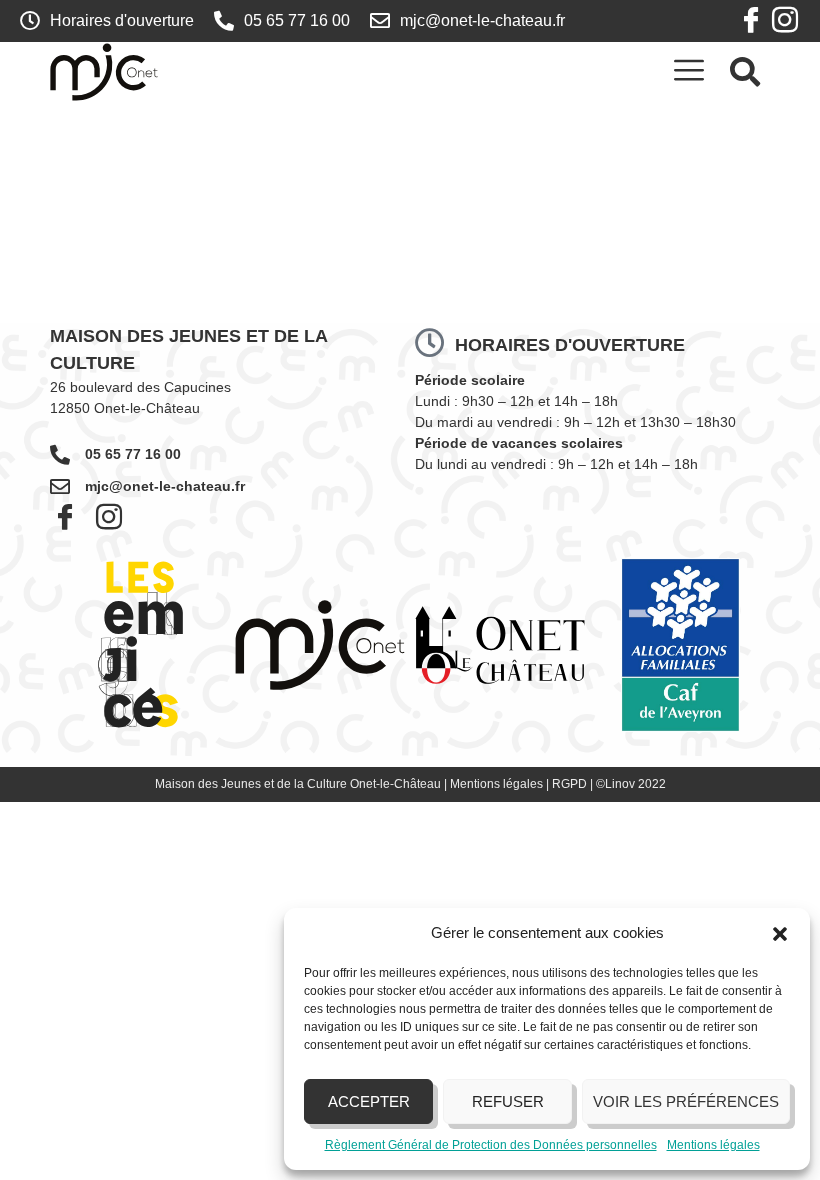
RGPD (569, 784)
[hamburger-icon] (689, 71)
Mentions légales (713, 1145)
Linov (620, 784)
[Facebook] (751, 21)
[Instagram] (785, 21)
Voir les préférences (686, 1101)
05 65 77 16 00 (133, 454)
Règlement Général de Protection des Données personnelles (491, 1145)
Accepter (369, 1101)
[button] (780, 934)
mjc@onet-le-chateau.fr (165, 486)
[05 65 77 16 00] (60, 455)
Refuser (508, 1101)
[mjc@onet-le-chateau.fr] (60, 487)
